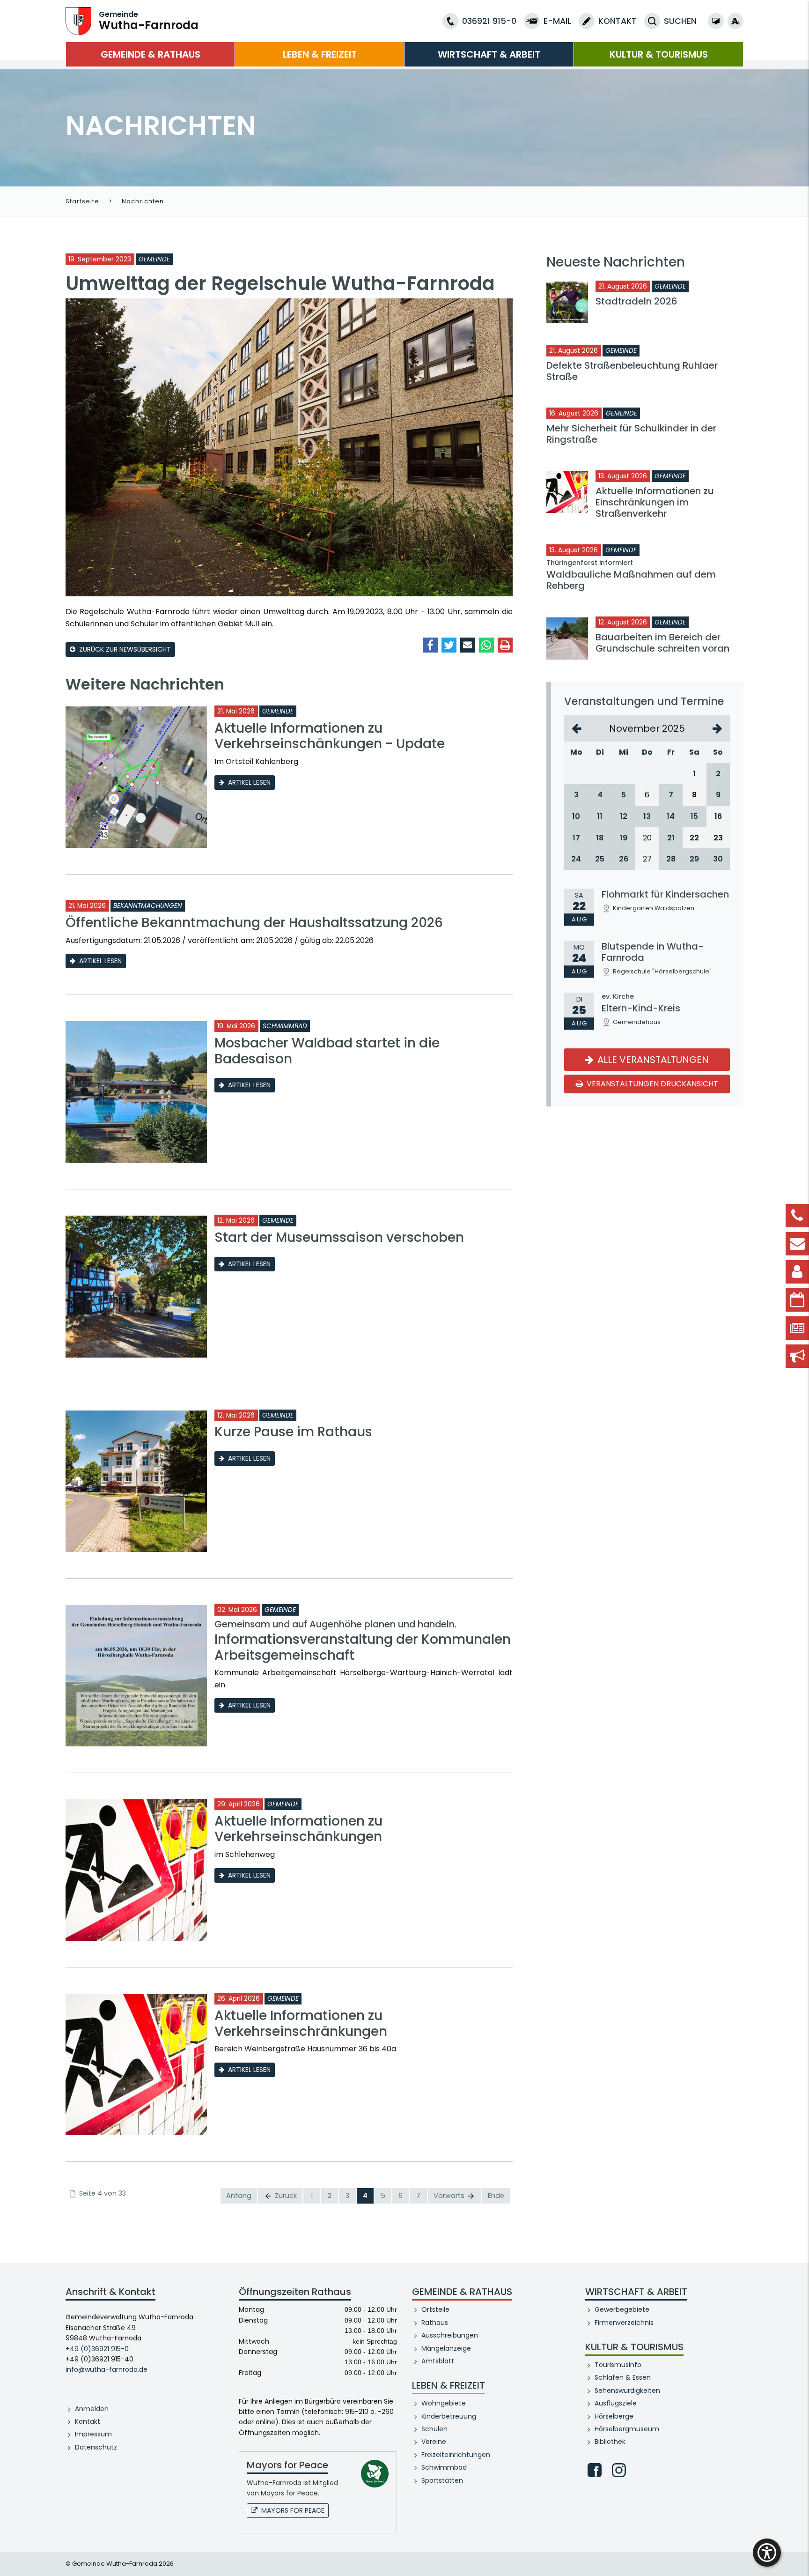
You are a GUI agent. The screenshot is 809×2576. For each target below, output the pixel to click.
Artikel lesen (249, 782)
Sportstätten (442, 2480)
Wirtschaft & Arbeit (489, 54)
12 (624, 816)
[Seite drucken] (505, 645)
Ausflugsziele (616, 2403)
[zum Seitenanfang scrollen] (797, 2555)
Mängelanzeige (446, 2348)
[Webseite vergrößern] (735, 21)
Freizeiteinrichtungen (456, 2455)
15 (694, 816)
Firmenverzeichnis (624, 2323)
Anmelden (92, 2409)
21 (671, 838)
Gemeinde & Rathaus (151, 54)
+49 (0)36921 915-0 (97, 2349)
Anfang (239, 2196)
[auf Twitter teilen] (449, 645)
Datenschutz (96, 2447)
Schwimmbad (444, 2467)
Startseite (82, 201)
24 (576, 859)
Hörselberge (614, 2416)
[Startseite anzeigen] (78, 20)
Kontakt (88, 2421)
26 (624, 859)
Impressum (93, 2434)
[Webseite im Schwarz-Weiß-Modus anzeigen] (716, 21)
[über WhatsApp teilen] (486, 645)
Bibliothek (610, 2442)
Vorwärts (450, 2196)
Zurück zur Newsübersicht (125, 649)
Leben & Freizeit (320, 54)
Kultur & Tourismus (659, 54)
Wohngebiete (444, 2403)
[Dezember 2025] (717, 728)
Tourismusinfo (618, 2365)
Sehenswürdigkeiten (627, 2390)
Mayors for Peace (293, 2510)
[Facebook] (595, 2470)
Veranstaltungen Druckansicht (651, 1084)
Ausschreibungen (450, 2335)
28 (671, 859)
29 (694, 859)
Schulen (434, 2429)
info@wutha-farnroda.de (107, 2369)
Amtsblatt (438, 2361)
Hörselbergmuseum (627, 2429)
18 (600, 838)
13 (647, 816)
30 (718, 859)
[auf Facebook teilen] (430, 645)
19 (624, 838)
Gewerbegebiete (622, 2309)
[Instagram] (619, 2470)
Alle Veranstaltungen (652, 1060)
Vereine (434, 2442)
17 (576, 838)
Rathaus (435, 2323)
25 (600, 859)
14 (671, 816)
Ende (496, 2196)
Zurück (285, 2196)
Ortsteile (435, 2309)
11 (600, 816)
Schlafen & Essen (623, 2377)
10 (576, 816)
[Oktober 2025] (577, 728)
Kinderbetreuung (449, 2416)
